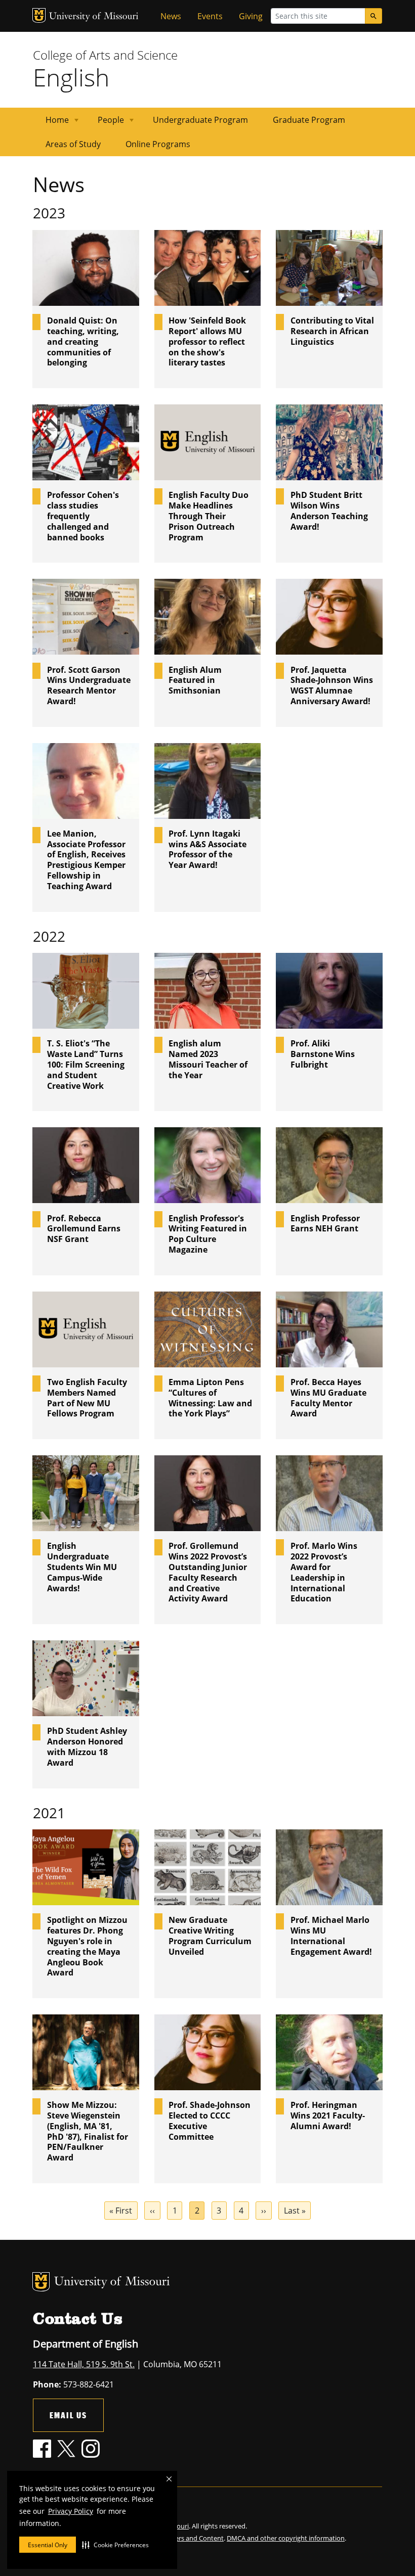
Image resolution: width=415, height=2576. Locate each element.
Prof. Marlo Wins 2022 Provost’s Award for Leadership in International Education (324, 1572)
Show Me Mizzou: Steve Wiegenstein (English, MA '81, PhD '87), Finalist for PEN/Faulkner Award (88, 2131)
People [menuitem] (105, 123)
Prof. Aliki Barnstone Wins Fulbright (323, 1054)
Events (210, 16)
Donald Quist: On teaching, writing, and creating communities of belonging (83, 342)
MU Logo (39, 15)
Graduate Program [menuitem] (309, 120)
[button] (115, 2545)
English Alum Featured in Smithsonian (195, 680)
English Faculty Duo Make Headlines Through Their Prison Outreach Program (209, 516)
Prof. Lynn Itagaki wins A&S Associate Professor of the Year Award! (207, 849)
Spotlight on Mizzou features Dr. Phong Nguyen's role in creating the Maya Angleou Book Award (87, 1946)
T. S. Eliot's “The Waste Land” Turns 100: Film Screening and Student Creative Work (86, 1065)
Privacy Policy (71, 2511)
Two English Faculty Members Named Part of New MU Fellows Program (87, 1398)
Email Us (68, 2415)
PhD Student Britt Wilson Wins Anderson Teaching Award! (329, 511)
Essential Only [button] (48, 2545)
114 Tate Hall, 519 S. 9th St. (84, 2364)
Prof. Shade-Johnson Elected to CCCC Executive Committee (210, 2121)
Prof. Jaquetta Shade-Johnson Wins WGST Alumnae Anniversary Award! (332, 686)
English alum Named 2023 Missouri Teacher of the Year (208, 1059)
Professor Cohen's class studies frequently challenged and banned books (83, 516)
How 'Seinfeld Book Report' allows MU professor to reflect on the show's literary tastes (207, 342)
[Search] (373, 16)
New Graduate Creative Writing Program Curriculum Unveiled (210, 1936)
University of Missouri (94, 17)
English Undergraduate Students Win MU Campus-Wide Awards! (82, 1567)
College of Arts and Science (105, 55)
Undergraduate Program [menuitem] (200, 120)
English (71, 77)
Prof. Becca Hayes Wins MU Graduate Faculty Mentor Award (328, 1398)
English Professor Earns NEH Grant (325, 1224)
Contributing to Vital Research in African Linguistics (332, 331)
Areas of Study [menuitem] (73, 144)
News (171, 16)
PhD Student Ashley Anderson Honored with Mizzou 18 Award (87, 1747)
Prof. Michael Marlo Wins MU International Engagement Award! (331, 1936)
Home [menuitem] (51, 123)
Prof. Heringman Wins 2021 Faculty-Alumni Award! (328, 2115)
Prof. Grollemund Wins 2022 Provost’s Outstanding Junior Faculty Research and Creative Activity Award (208, 1572)
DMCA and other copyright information (286, 2538)
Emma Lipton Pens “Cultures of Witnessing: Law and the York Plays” (210, 1398)
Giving (251, 16)
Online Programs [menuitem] (158, 144)
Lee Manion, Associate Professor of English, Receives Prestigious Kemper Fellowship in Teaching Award (86, 860)
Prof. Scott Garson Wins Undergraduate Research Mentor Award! (89, 686)
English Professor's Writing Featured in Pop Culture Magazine (208, 1234)
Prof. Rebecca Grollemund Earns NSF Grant (84, 1229)
